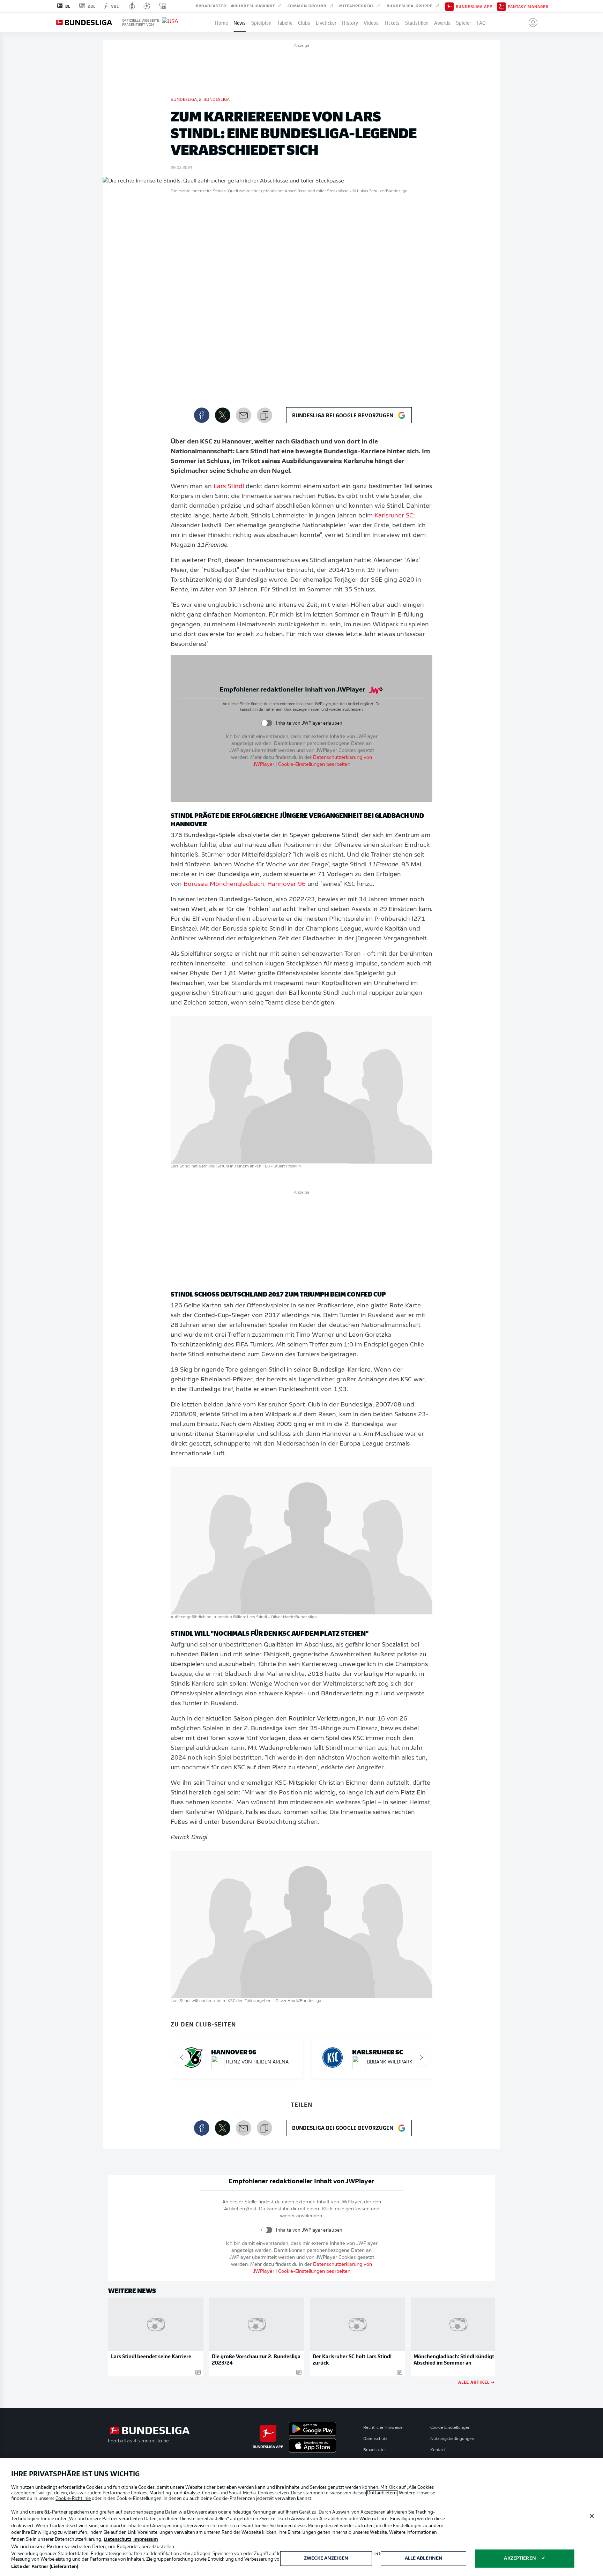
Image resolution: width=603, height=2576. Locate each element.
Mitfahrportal (357, 6)
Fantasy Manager (528, 6)
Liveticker (326, 22)
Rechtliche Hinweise (383, 2428)
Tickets (392, 22)
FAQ (481, 22)
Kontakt (438, 2450)
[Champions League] (147, 6)
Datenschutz (375, 2439)
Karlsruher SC (394, 516)
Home (221, 22)
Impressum (146, 2540)
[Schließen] (592, 2516)
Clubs (304, 22)
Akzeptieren (520, 2558)
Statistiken (417, 22)
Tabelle (285, 22)
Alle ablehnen (424, 2558)
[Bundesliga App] (449, 6)
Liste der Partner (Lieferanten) (45, 2567)
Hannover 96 (286, 884)
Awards (442, 22)
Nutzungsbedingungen (452, 2439)
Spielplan (261, 22)
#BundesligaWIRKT (254, 6)
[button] (530, 22)
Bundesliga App (474, 6)
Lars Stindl (229, 487)
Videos (371, 22)
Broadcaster (211, 6)
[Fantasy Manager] (501, 6)
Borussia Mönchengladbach (224, 884)
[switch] (267, 723)
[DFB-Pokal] (132, 6)
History (350, 22)
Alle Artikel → (477, 2382)
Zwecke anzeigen (326, 2558)
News (240, 22)
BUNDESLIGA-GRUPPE (410, 6)
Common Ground (308, 6)
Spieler (464, 22)
